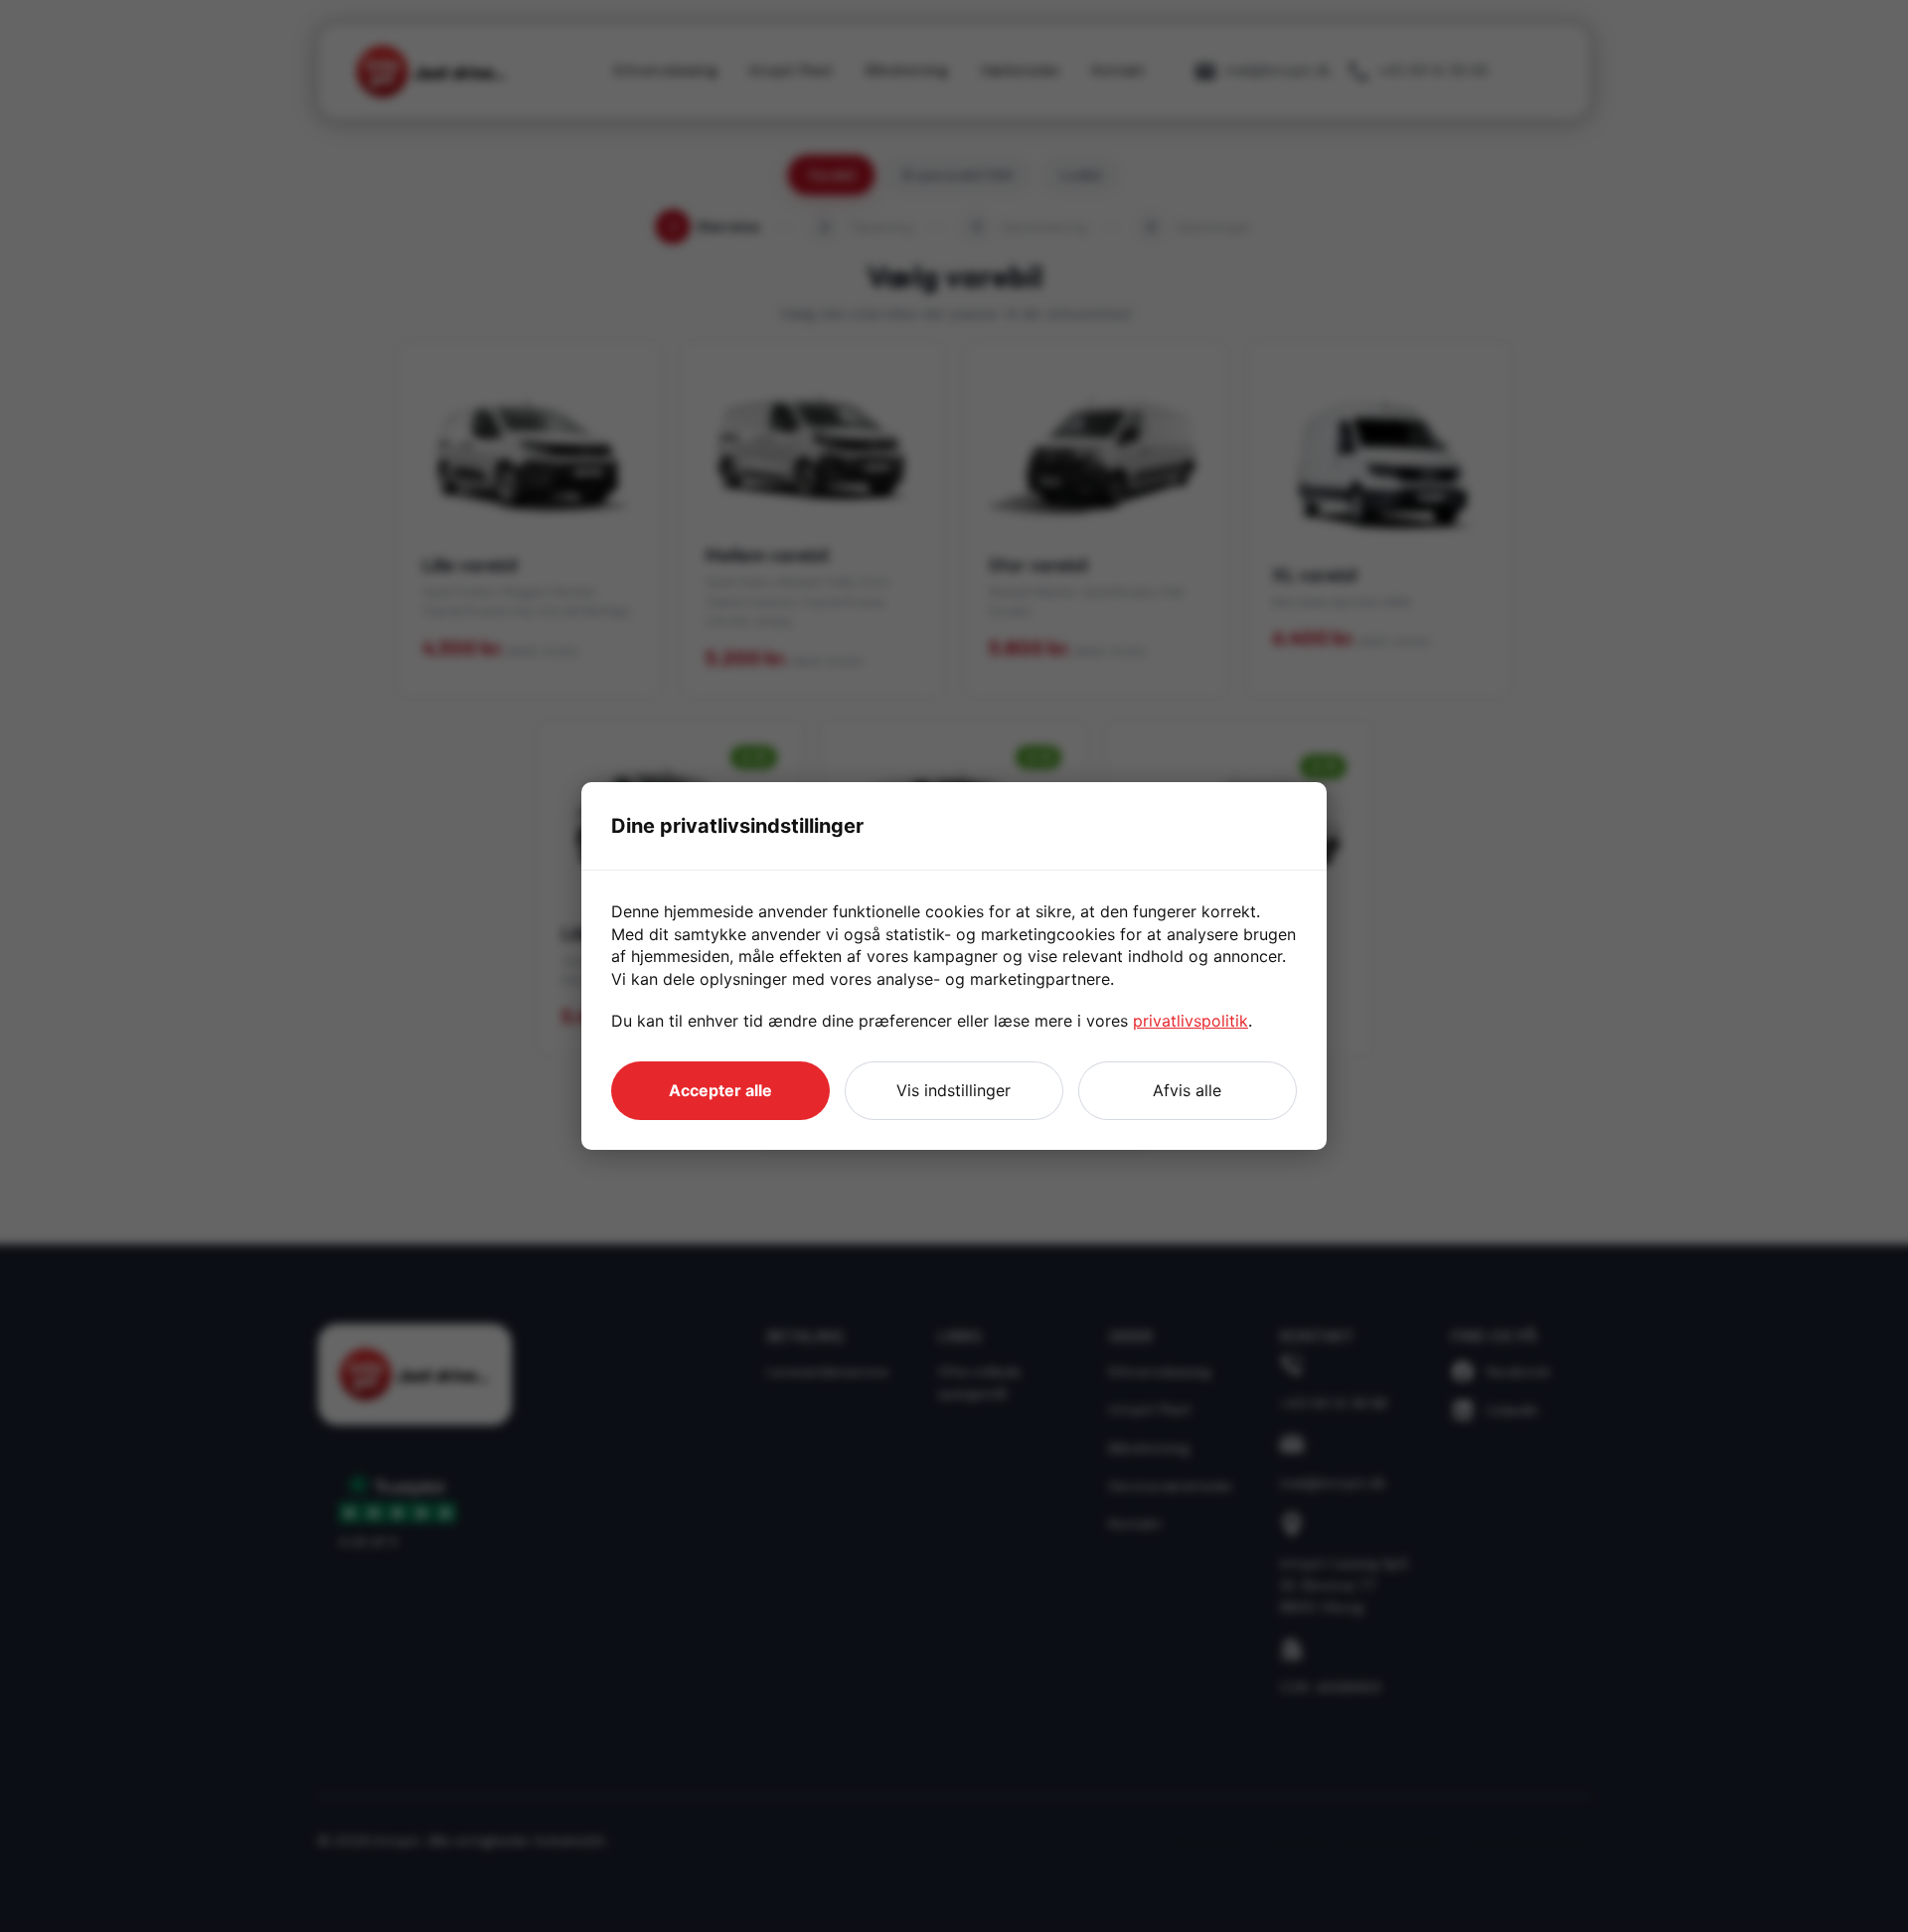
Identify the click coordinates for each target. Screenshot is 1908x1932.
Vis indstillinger (954, 1090)
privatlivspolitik (1191, 1021)
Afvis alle (1187, 1090)
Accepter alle (720, 1090)
